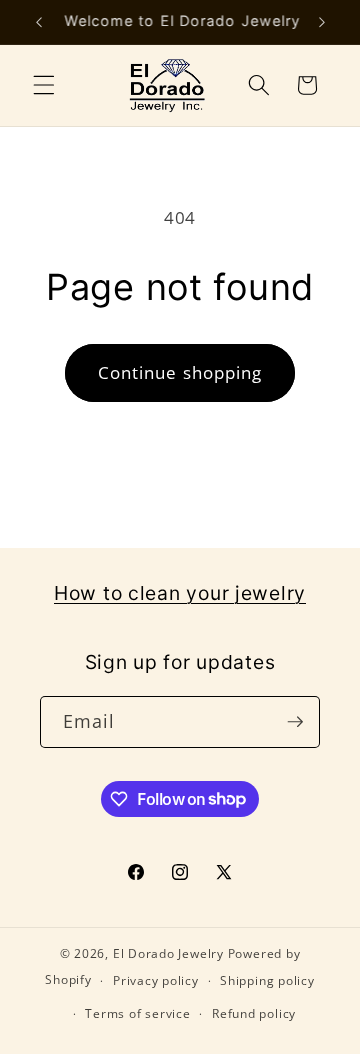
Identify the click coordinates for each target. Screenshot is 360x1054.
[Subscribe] (295, 722)
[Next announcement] (322, 22)
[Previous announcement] (39, 22)
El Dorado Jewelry (168, 953)
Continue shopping (180, 372)
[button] (44, 85)
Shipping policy (267, 980)
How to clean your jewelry (180, 593)
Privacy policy (156, 980)
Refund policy (254, 1013)
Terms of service (137, 1013)
